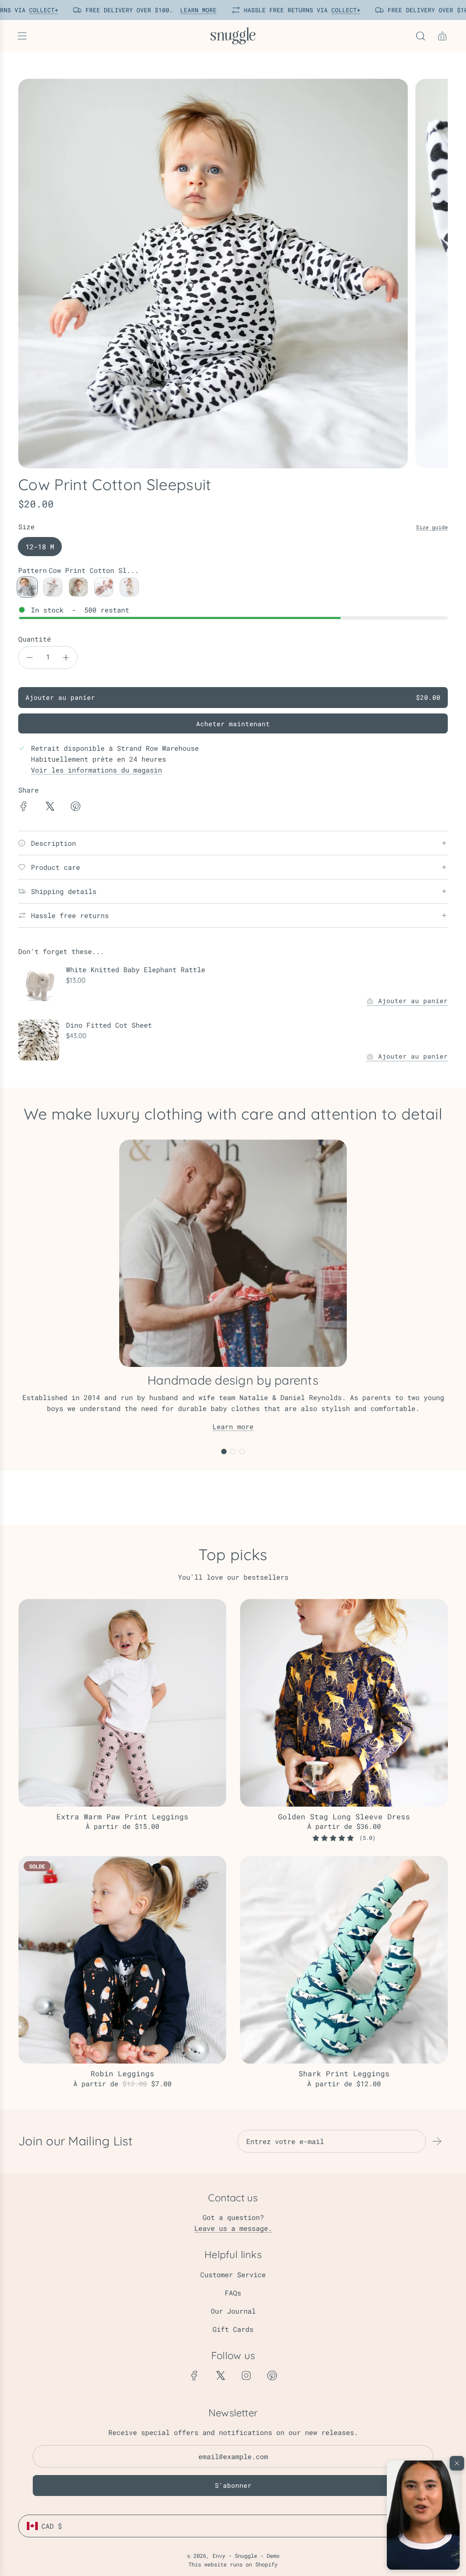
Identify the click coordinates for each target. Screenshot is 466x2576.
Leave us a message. (233, 2228)
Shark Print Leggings (344, 2073)
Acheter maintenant (233, 724)
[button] (423, 2515)
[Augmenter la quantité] (66, 658)
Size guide (432, 527)
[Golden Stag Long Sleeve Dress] (344, 1703)
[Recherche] (420, 36)
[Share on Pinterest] (76, 808)
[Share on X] (50, 808)
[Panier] (442, 36)
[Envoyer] (437, 2141)
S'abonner (233, 2485)
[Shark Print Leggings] (344, 1960)
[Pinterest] (272, 2375)
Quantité (35, 639)
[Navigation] (22, 36)
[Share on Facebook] (24, 808)
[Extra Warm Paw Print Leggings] (122, 1703)
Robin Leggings (122, 2073)
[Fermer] (457, 2463)
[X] (220, 2375)
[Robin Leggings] (122, 1960)
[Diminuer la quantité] (30, 658)
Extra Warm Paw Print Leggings (122, 1816)
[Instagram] (246, 2375)
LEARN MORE (193, 10)
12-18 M (40, 547)
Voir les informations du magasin (96, 770)
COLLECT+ (39, 10)
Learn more (233, 1426)
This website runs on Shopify (233, 2564)
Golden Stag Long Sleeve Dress (344, 1816)
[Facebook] (194, 2375)
